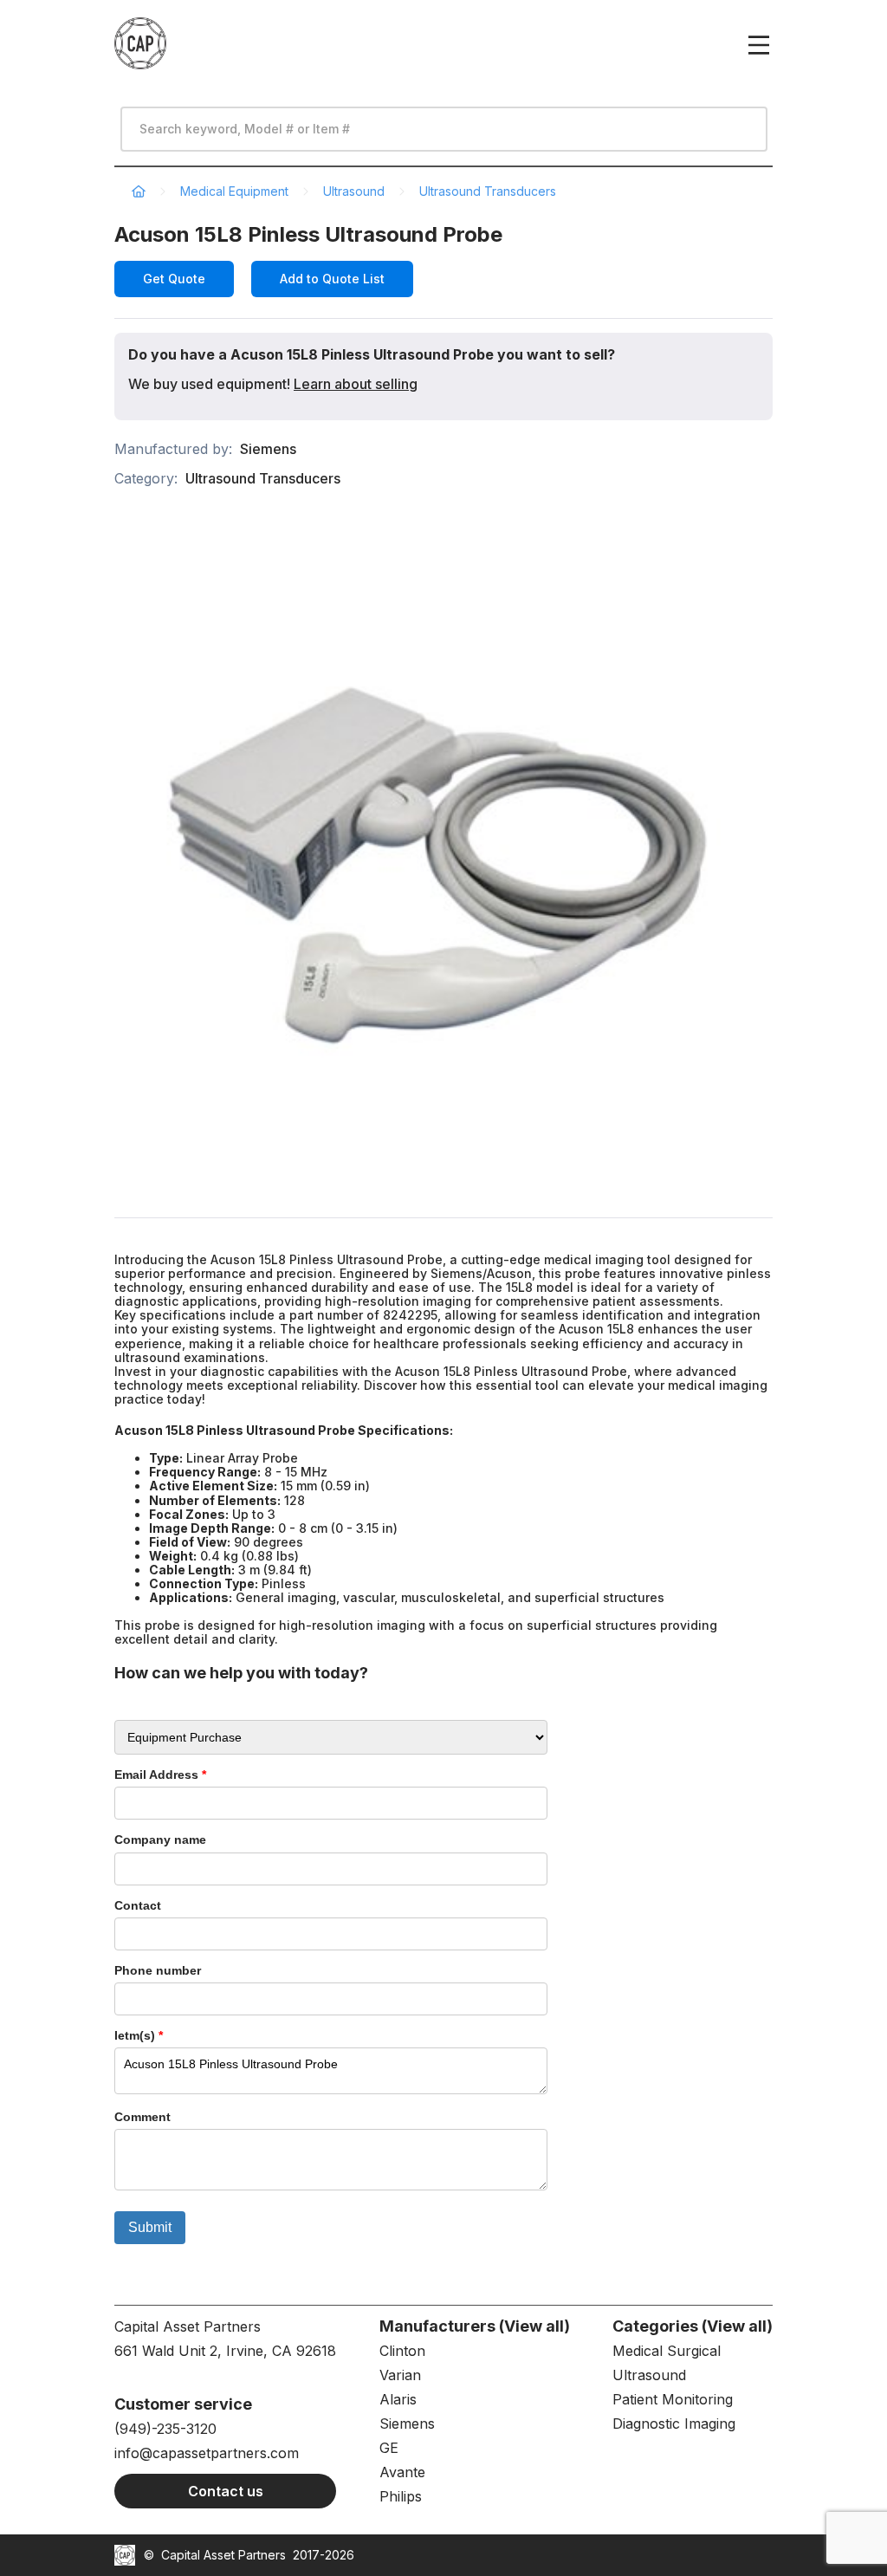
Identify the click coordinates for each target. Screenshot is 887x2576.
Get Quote (174, 279)
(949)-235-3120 (165, 2429)
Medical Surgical (667, 2351)
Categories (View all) (693, 2326)
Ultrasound (354, 191)
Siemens (268, 449)
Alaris (398, 2399)
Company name (160, 1840)
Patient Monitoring (673, 2399)
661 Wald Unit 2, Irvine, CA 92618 (225, 2351)
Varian (400, 2375)
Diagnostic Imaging (674, 2424)
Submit (150, 2227)
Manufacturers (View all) (475, 2326)
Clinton (402, 2351)
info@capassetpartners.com (207, 2453)
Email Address (160, 1775)
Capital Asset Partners (223, 2555)
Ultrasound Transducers (488, 191)
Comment (142, 2117)
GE (389, 2448)
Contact (138, 1905)
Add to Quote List (332, 279)
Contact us (226, 2491)
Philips (401, 2496)
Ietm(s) (139, 2035)
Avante (402, 2472)
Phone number (158, 1970)
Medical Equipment (234, 191)
